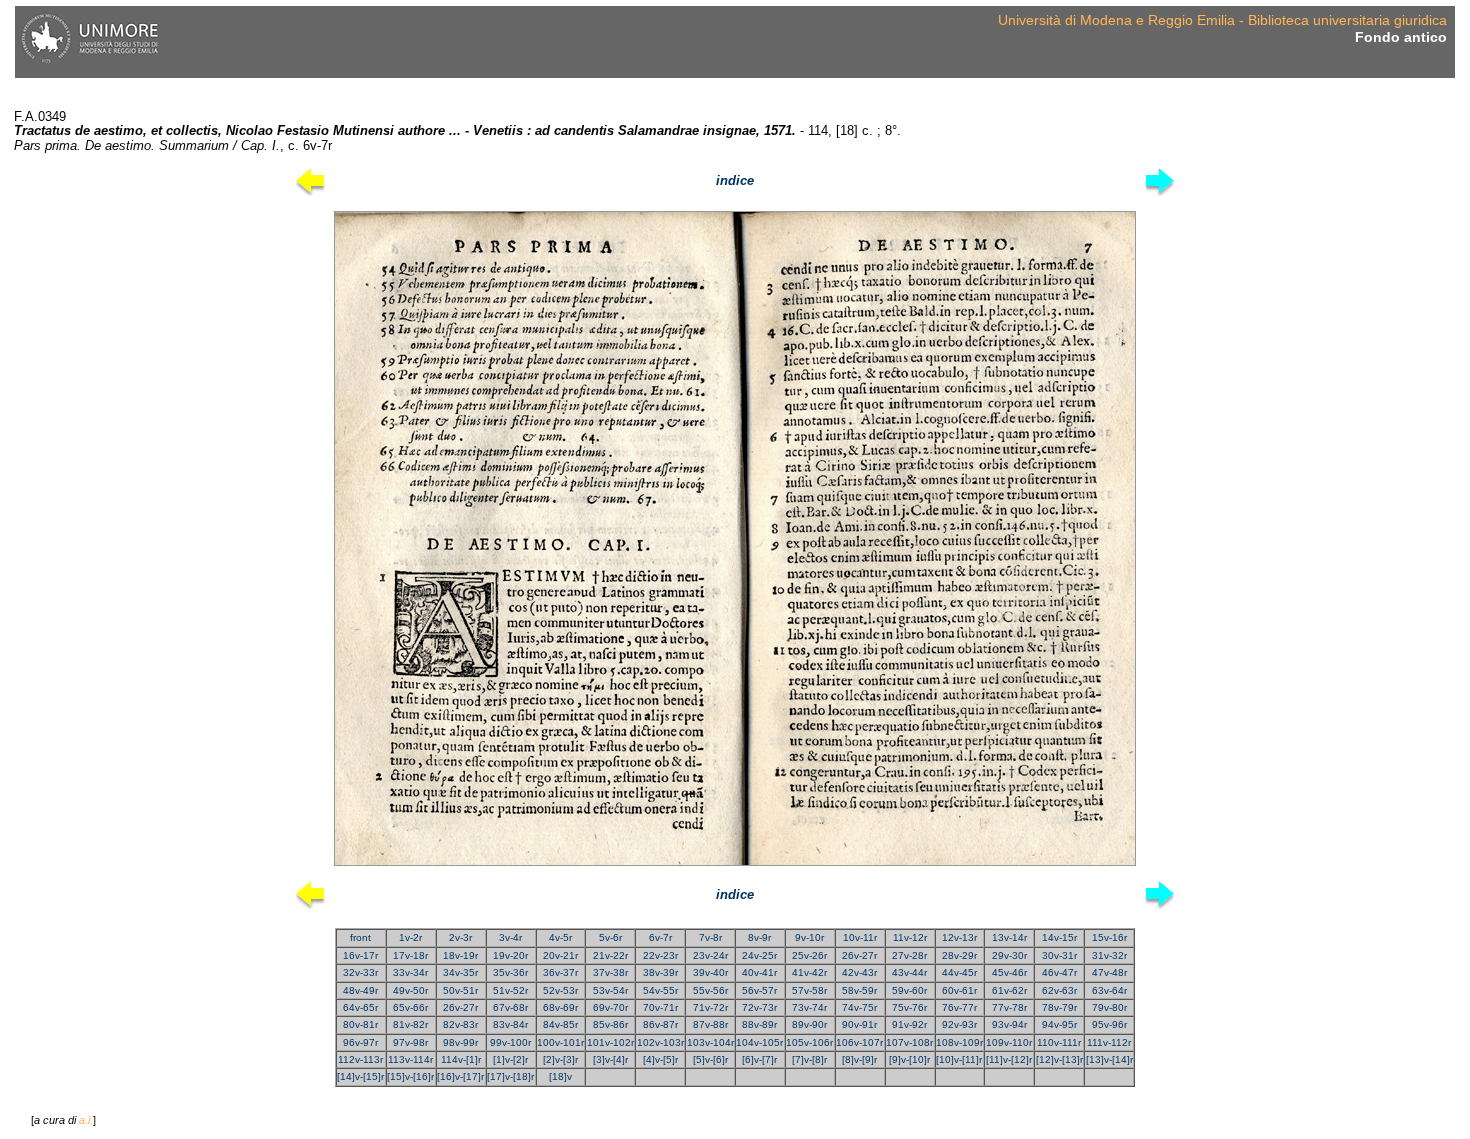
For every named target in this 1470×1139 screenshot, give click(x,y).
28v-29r (959, 955)
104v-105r (759, 1042)
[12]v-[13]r (1059, 1059)
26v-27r (859, 955)
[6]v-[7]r (759, 1059)
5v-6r (610, 937)
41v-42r (809, 972)
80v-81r (360, 1024)
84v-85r (560, 1024)
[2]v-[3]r (560, 1059)
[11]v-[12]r (1009, 1059)
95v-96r (1109, 1024)
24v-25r (759, 955)
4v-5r (560, 937)
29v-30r (1009, 955)
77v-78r (1009, 1007)
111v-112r (1109, 1042)
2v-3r (460, 937)
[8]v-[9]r (859, 1059)
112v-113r (360, 1059)
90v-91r (859, 1024)
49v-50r (410, 990)
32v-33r (360, 972)
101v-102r (610, 1042)
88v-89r (759, 1024)
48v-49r (360, 990)
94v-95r (1059, 1024)
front (360, 937)
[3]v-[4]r (610, 1059)
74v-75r (859, 1007)
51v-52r (510, 990)
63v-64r (1109, 990)
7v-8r (710, 937)
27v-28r (909, 955)
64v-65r (360, 1007)
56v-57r (759, 990)
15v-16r (1109, 937)
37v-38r (610, 972)
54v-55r (660, 990)
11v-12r (910, 937)
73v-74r (809, 1007)
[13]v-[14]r (1109, 1059)
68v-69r (560, 1007)
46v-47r (1059, 972)
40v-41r (759, 972)
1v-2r (410, 937)
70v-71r (660, 1007)
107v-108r (909, 1042)
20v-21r (560, 955)
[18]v (560, 1076)
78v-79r (1059, 1007)
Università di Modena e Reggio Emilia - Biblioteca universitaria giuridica (1222, 20)
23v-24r (710, 955)
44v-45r (959, 972)
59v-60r (909, 990)
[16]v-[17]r (460, 1076)
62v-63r (1059, 990)
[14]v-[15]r (360, 1076)
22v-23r (660, 955)
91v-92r (909, 1024)
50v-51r (460, 990)
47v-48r (1109, 972)
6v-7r (660, 937)
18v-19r (460, 955)
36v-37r (560, 972)
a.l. (86, 1120)
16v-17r (360, 955)
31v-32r (1109, 955)
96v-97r (360, 1042)
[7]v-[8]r (809, 1059)
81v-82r (410, 1024)
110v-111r (1059, 1042)
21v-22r (610, 955)
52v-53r (560, 990)
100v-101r (560, 1042)
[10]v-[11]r (959, 1059)
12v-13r (959, 937)
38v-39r (660, 972)
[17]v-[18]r (510, 1076)
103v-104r (710, 1042)
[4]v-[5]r (660, 1059)
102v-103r (660, 1042)
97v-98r (410, 1042)
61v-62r (1009, 990)
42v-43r (859, 972)
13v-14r (1009, 937)
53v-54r (610, 990)
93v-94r (1009, 1024)
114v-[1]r (461, 1059)
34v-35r (460, 972)
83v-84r (510, 1024)
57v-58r (809, 990)
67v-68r (510, 1007)
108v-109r (959, 1042)
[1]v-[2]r (510, 1059)
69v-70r (610, 1007)
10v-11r (860, 937)
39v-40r (710, 972)
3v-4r (510, 937)
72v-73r (759, 1007)
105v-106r (809, 1042)
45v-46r (1009, 972)
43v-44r (909, 972)
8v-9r (759, 937)
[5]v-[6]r (710, 1059)
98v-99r (460, 1042)
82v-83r (460, 1024)
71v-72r (710, 1007)
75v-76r (909, 1007)
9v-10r (809, 937)
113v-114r (410, 1059)
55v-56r (710, 990)
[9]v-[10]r (909, 1059)
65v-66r (410, 1007)
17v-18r (410, 955)
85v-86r (610, 1024)
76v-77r (959, 1007)
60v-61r (959, 990)
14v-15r (1059, 937)
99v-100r (510, 1042)
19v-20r (510, 955)
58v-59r (859, 990)
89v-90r (809, 1024)
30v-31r (1059, 955)
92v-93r (959, 1024)
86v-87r (660, 1024)
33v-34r (410, 972)
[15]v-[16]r (410, 1076)
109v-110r (1009, 1042)
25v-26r (809, 955)
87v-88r (710, 1024)
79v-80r (1109, 1007)
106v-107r (859, 1042)
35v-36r (510, 972)
